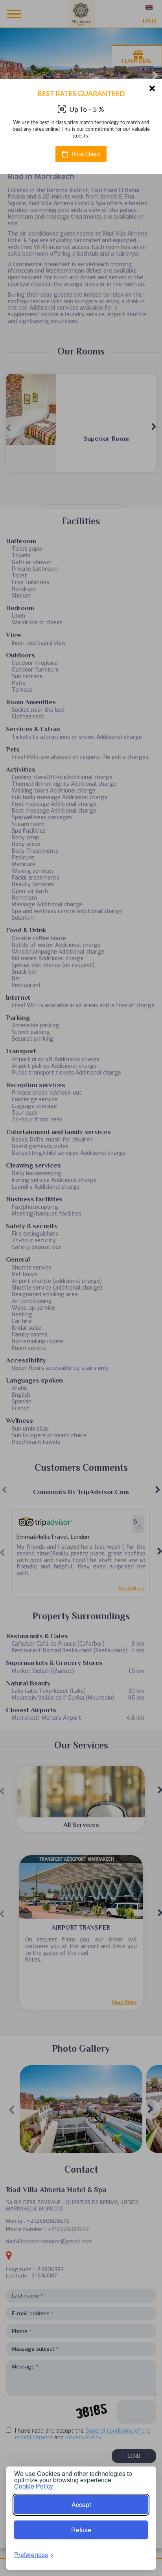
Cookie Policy (34, 2486)
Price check (85, 154)
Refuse (81, 2530)
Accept (81, 2505)
